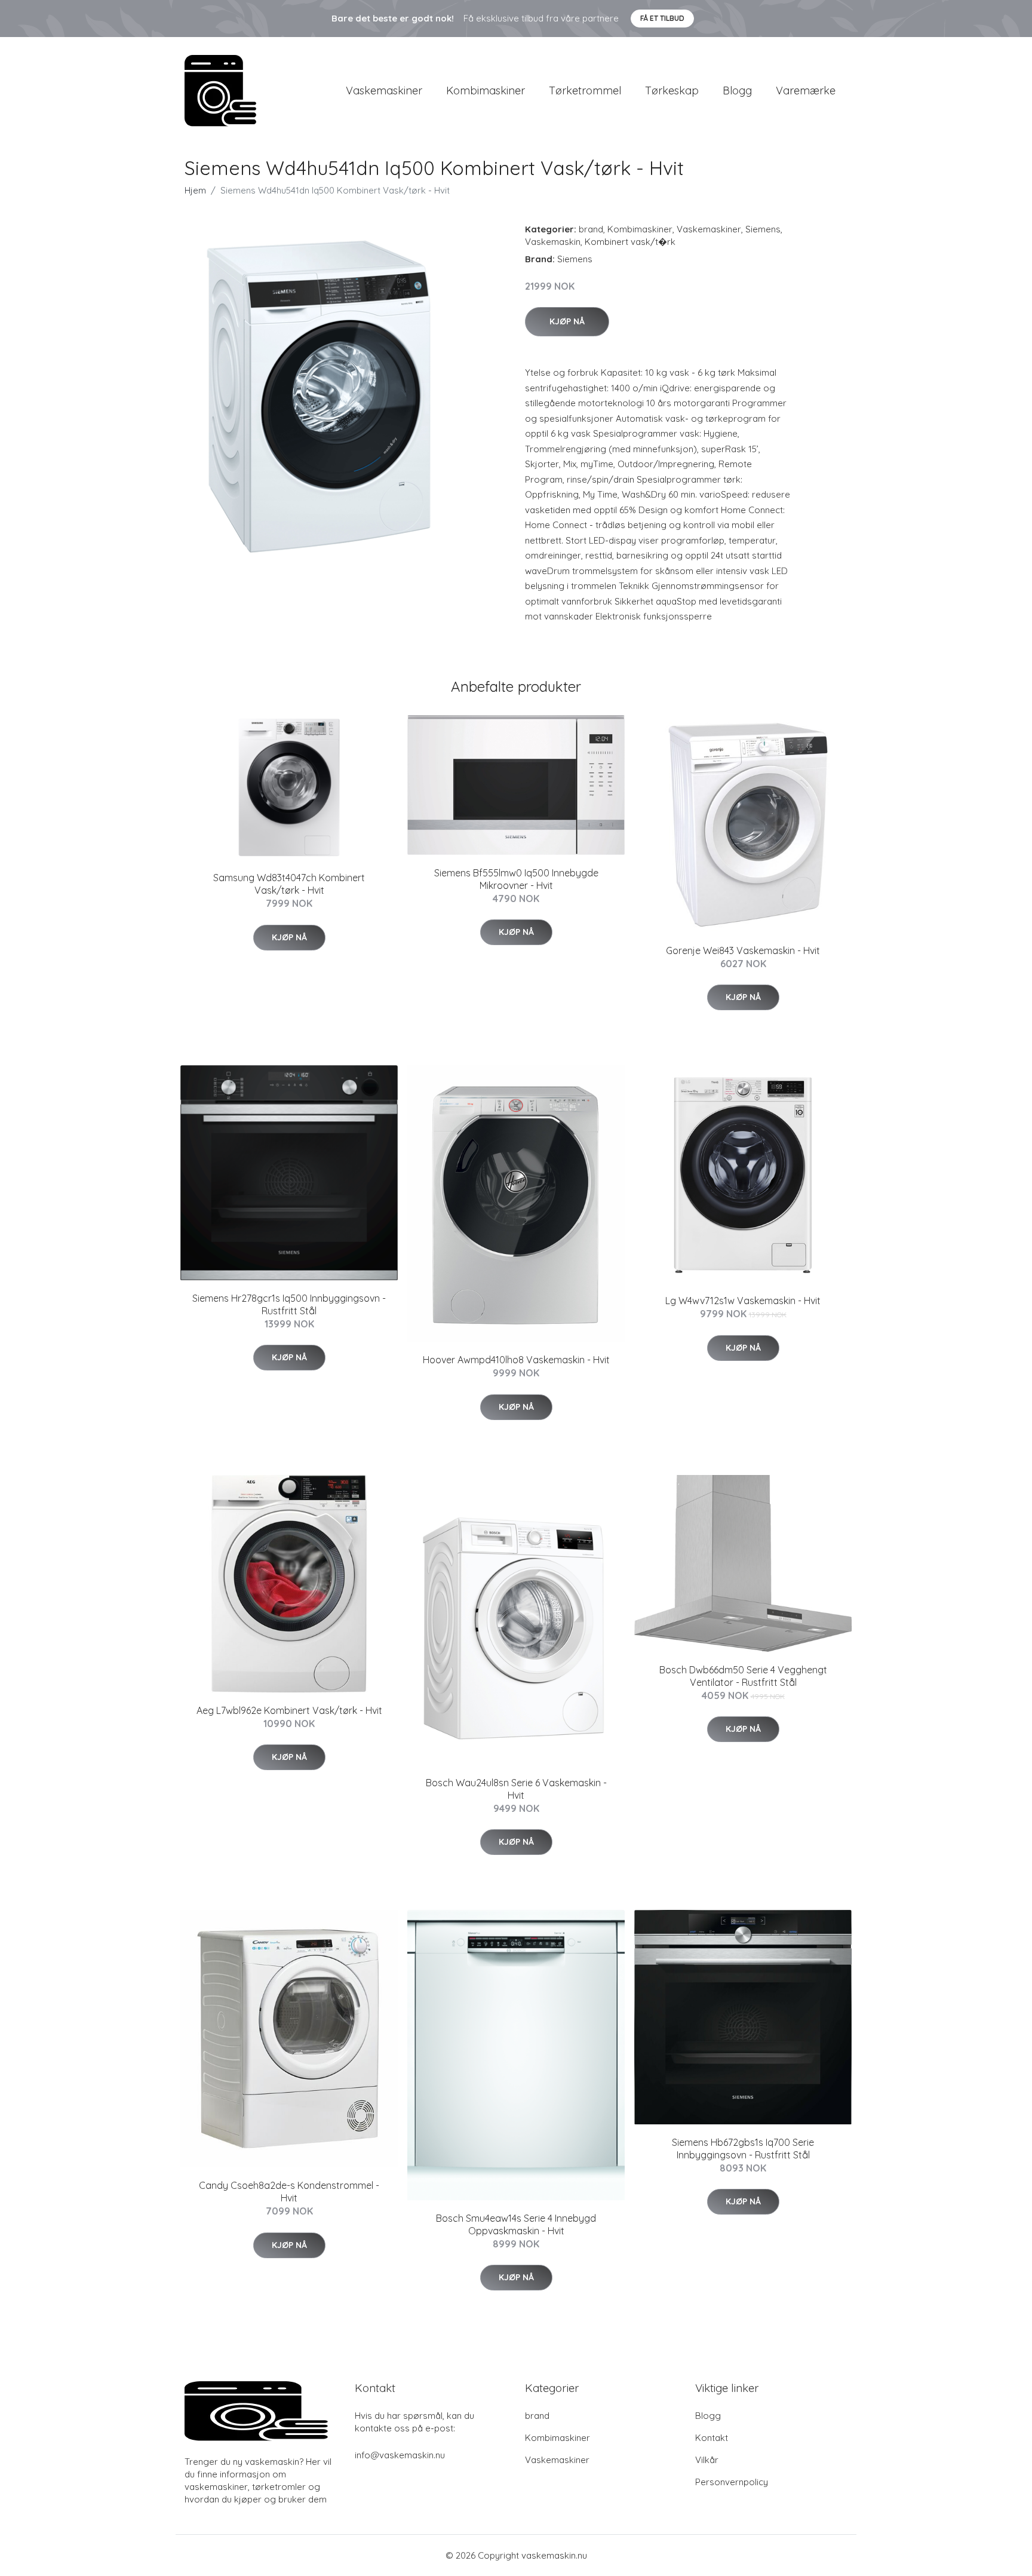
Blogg (737, 91)
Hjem (195, 190)
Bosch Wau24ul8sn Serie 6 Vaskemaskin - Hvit (516, 1789)
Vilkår (707, 2460)
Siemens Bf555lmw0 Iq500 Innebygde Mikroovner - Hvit (516, 879)
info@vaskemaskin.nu (400, 2455)
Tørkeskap (672, 91)
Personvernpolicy (732, 2482)
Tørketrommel (585, 91)
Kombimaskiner (486, 91)
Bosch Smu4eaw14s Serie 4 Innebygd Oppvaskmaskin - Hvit (516, 2224)
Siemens (763, 229)
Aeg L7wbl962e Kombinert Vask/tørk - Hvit (289, 1710)
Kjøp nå (567, 321)
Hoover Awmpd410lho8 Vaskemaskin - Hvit (516, 1360)
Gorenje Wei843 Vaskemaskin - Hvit (743, 950)
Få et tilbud (662, 18)
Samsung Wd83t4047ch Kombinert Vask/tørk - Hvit (289, 884)
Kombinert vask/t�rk (630, 242)
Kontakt (712, 2438)
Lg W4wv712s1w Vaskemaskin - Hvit (743, 1301)
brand (591, 229)
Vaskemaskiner (384, 91)
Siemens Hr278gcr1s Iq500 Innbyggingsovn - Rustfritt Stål (289, 1304)
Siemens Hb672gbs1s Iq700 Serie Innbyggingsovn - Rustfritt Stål (743, 2149)
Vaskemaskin (553, 242)
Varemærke (806, 91)
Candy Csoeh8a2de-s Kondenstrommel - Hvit (289, 2192)
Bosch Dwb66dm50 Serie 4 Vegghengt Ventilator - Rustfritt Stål (743, 1676)
